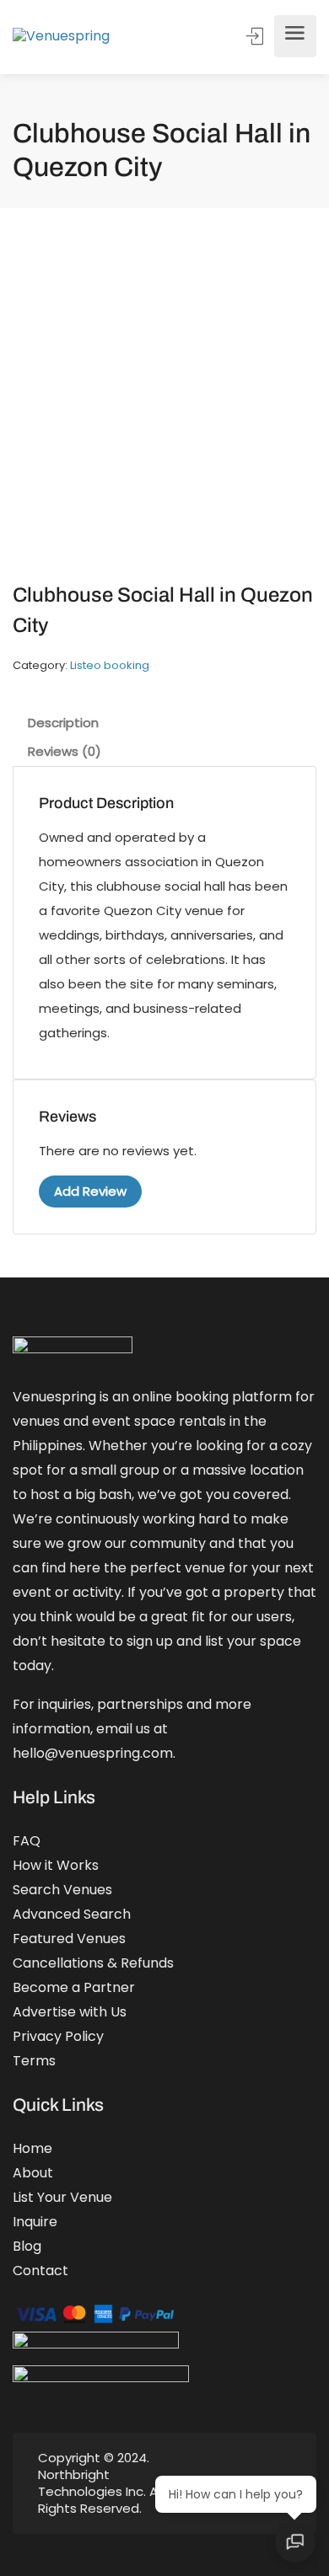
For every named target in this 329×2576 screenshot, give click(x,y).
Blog (27, 2246)
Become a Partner (74, 1987)
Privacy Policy (58, 2036)
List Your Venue (62, 2197)
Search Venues (62, 1890)
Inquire (35, 2222)
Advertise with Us (70, 2012)
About (33, 2173)
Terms (34, 2061)
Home (32, 2148)
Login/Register (256, 36)
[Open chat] (295, 2542)
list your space (253, 1641)
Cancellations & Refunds (93, 1963)
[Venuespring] (61, 37)
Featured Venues (69, 1939)
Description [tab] (63, 723)
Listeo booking (110, 665)
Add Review (90, 1191)
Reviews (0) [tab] (65, 751)
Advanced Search (72, 1914)
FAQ (27, 1841)
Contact (40, 2271)
